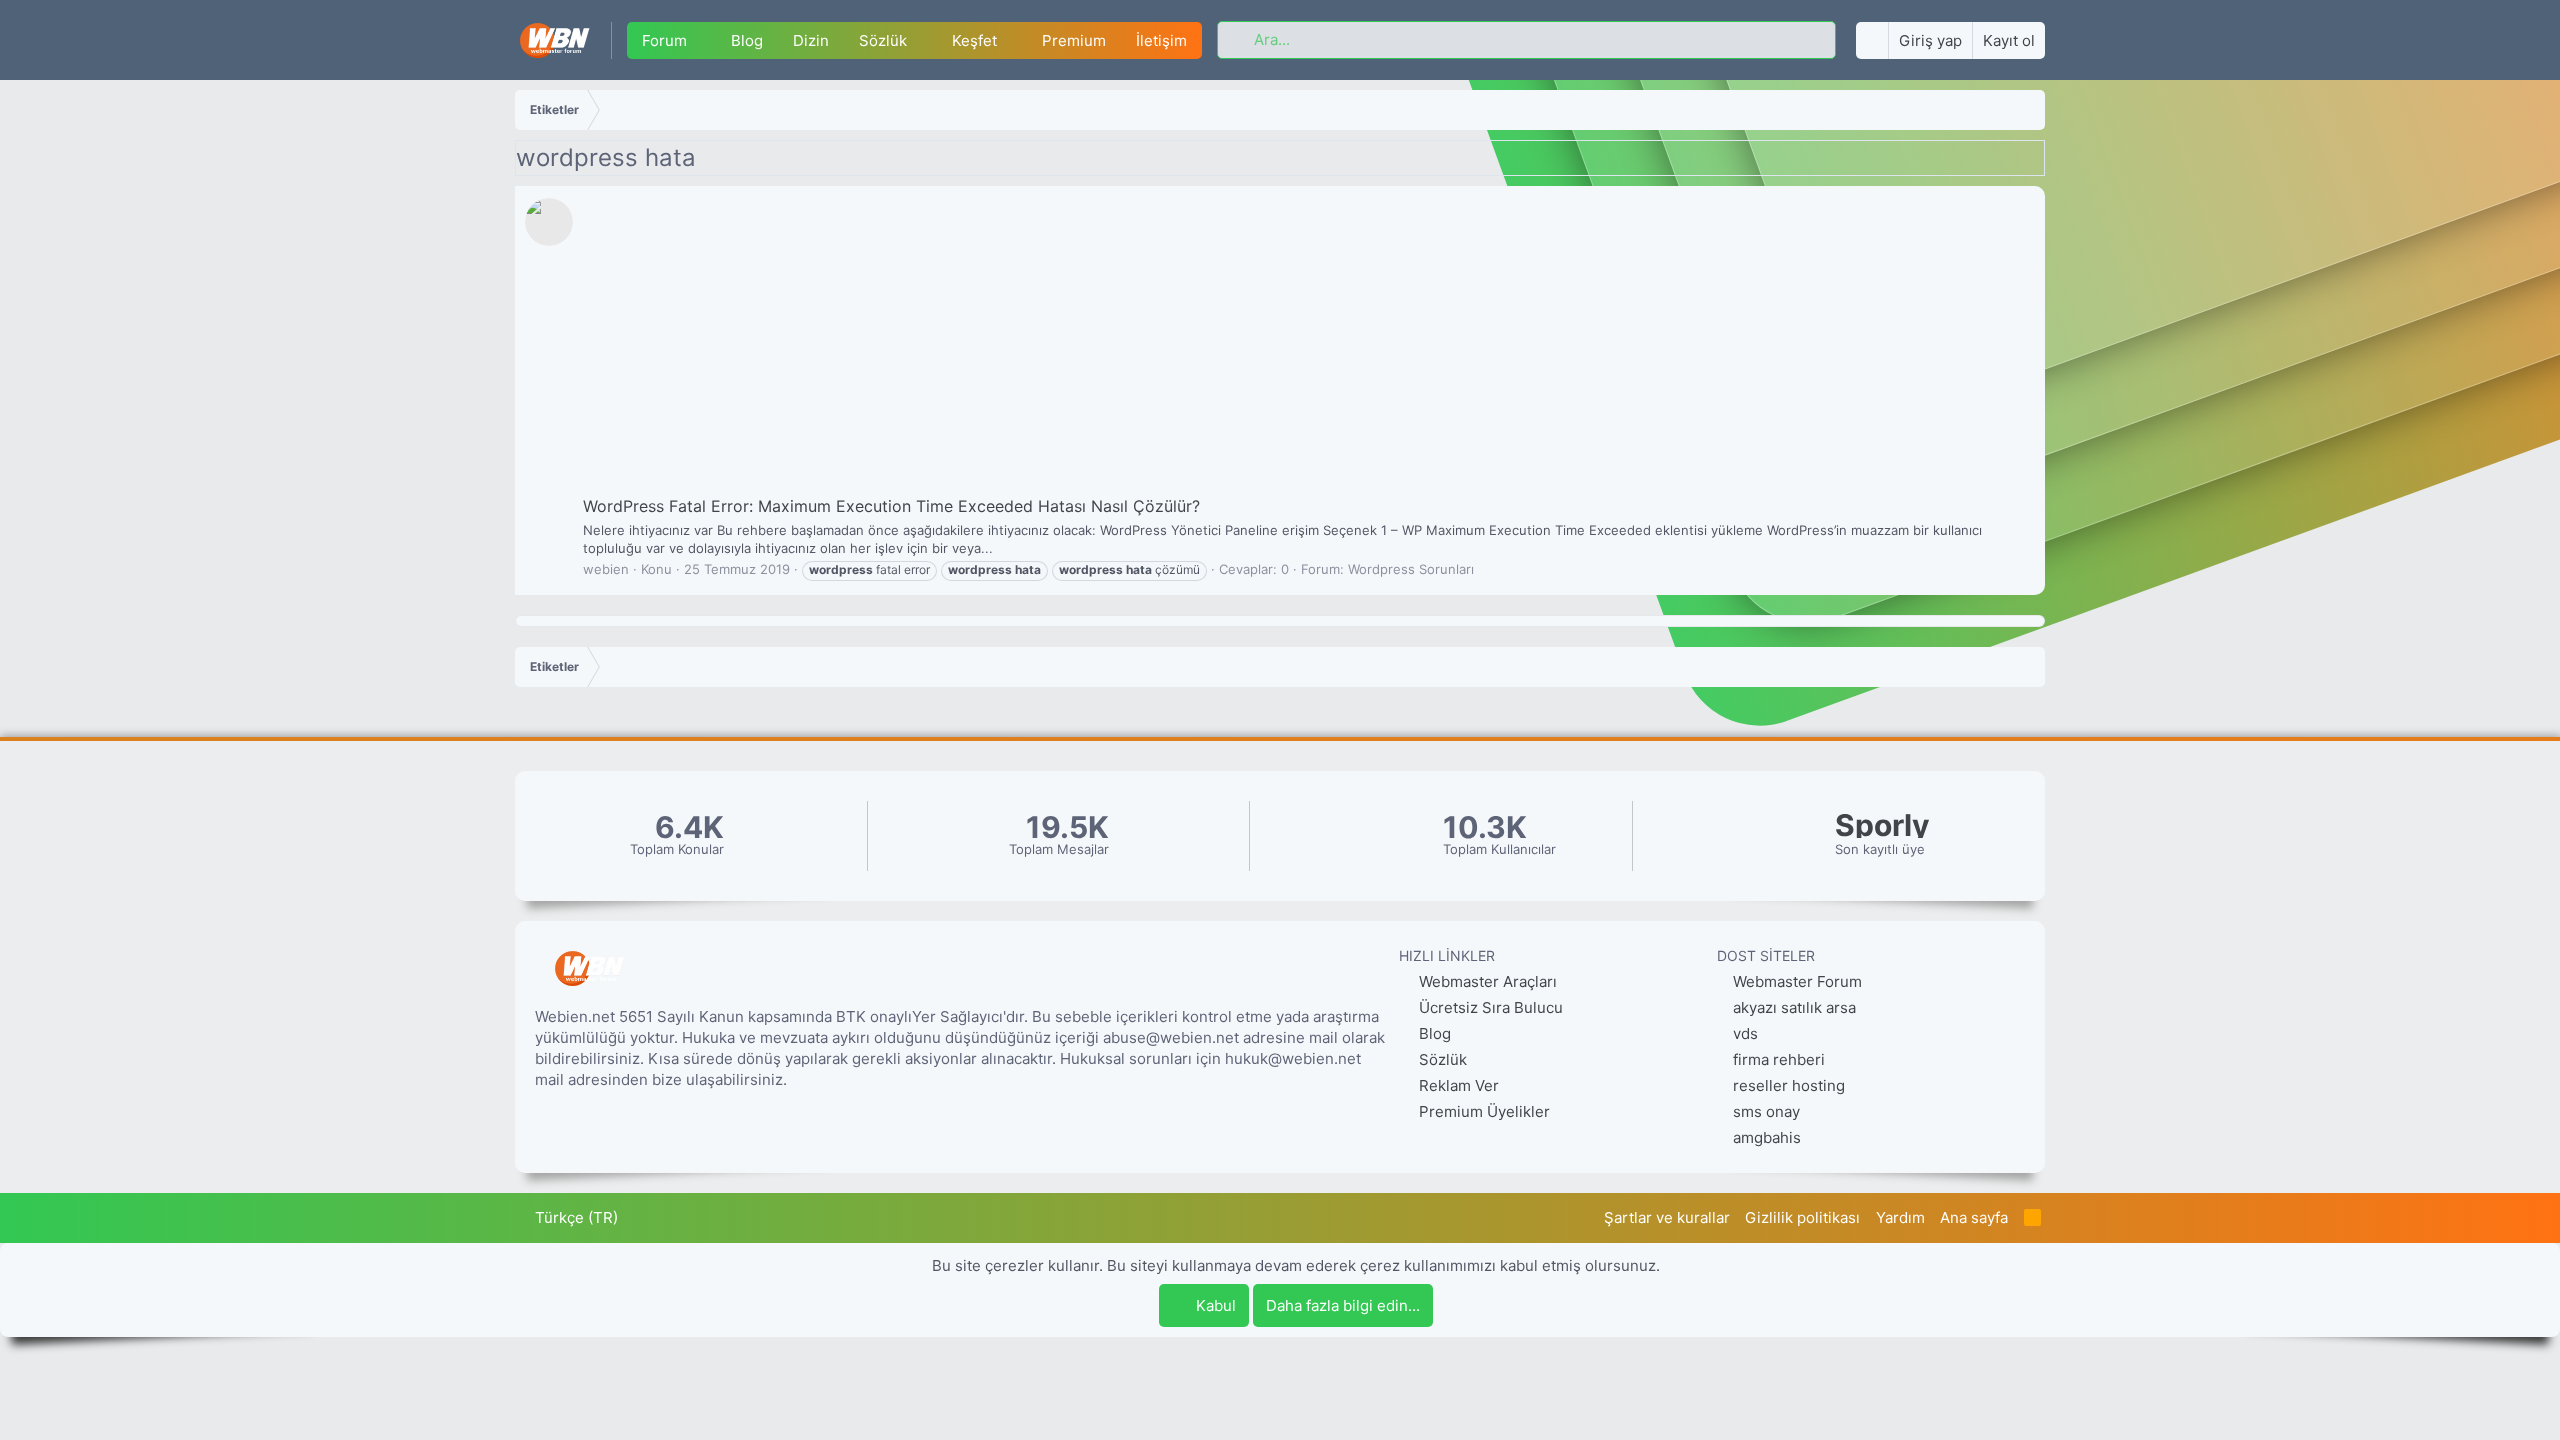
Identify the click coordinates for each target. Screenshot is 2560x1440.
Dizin (811, 40)
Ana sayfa (1974, 1217)
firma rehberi (1779, 1059)
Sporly (1882, 825)
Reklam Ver (1457, 1085)
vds (1745, 1033)
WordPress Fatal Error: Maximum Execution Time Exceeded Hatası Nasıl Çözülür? (891, 506)
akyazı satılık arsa (1794, 1007)
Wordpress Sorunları (1411, 569)
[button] (702, 40)
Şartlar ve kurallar (1667, 1217)
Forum (664, 40)
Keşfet (974, 40)
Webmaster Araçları (1486, 981)
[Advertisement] (1307, 345)
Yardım (1900, 1217)
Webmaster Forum (1797, 981)
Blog (747, 40)
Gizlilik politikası (1802, 1217)
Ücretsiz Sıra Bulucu (1489, 1007)
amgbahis (1767, 1137)
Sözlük (883, 40)
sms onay (1766, 1111)
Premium (1074, 40)
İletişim (1161, 40)
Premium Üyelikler (1482, 1111)
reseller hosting (1789, 1085)
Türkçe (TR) (574, 1217)
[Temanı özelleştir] (1872, 40)
